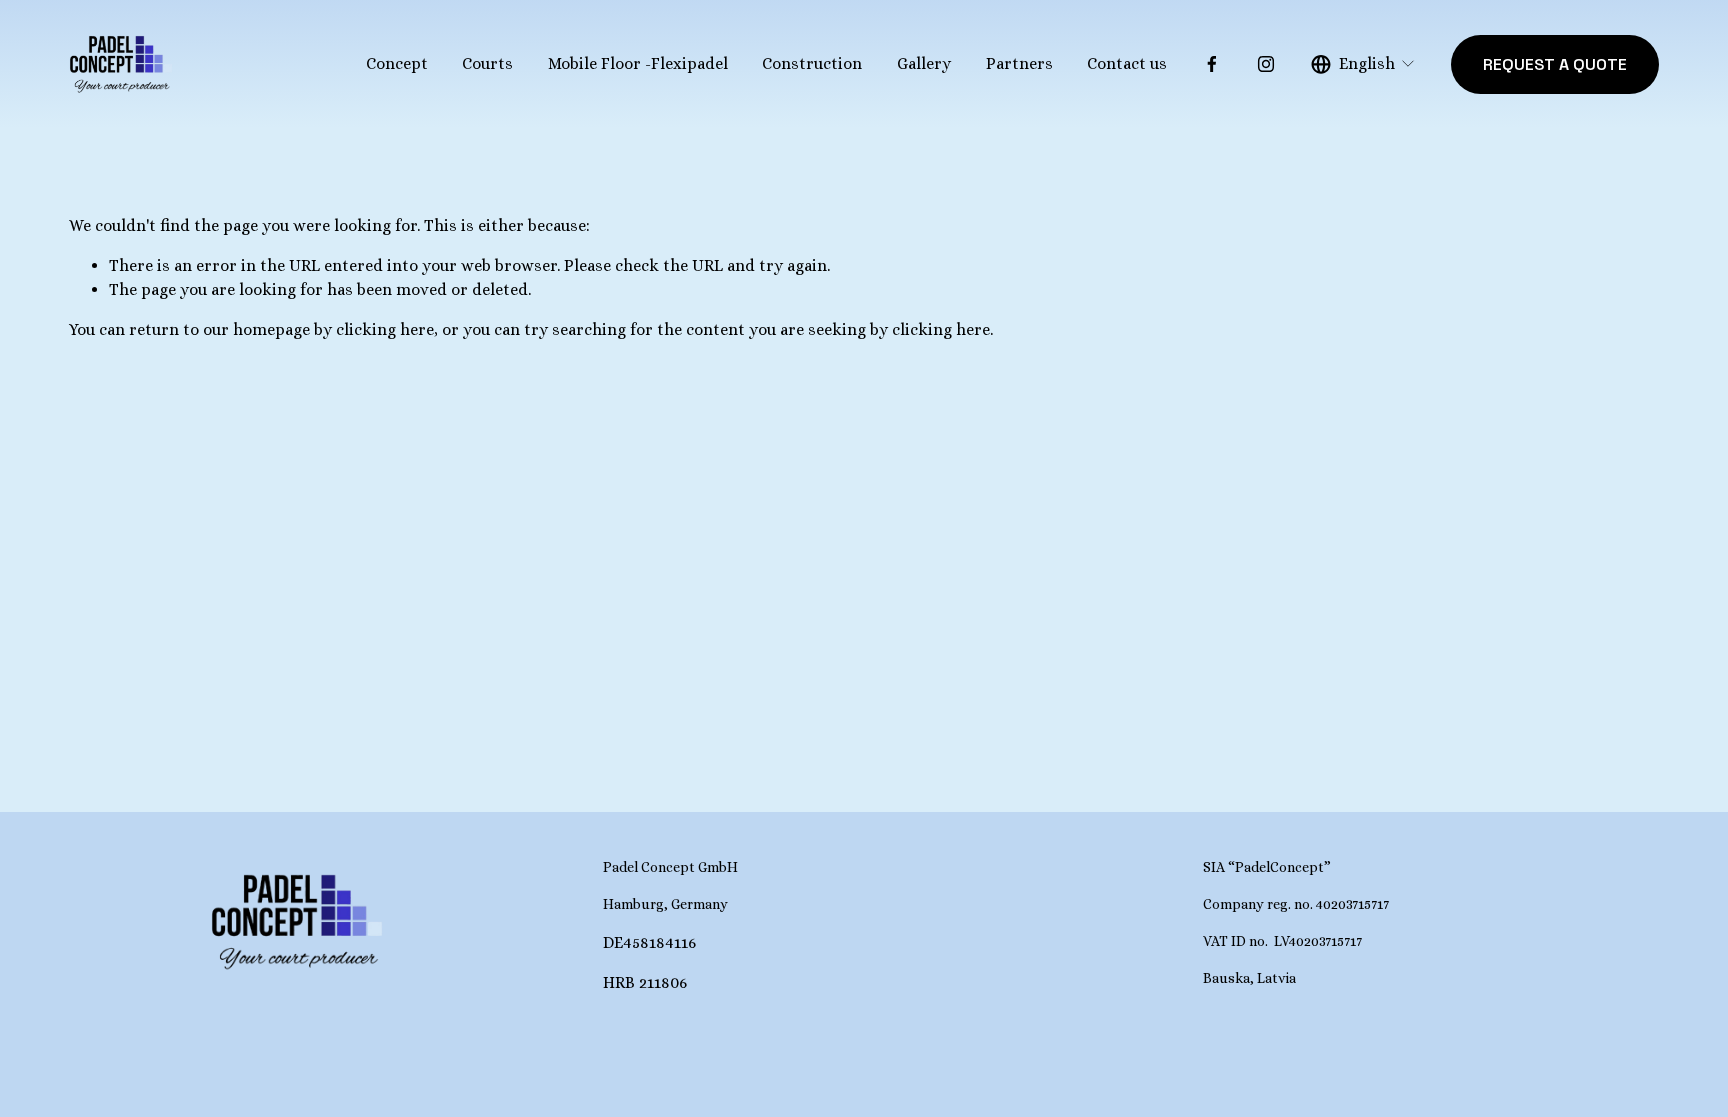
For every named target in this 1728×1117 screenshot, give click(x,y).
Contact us (1127, 63)
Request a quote (1555, 64)
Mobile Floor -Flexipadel (638, 63)
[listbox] (1364, 64)
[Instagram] (1266, 64)
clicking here (385, 329)
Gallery (924, 63)
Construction (812, 63)
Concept (397, 63)
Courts (487, 63)
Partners (1019, 63)
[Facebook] (1212, 64)
